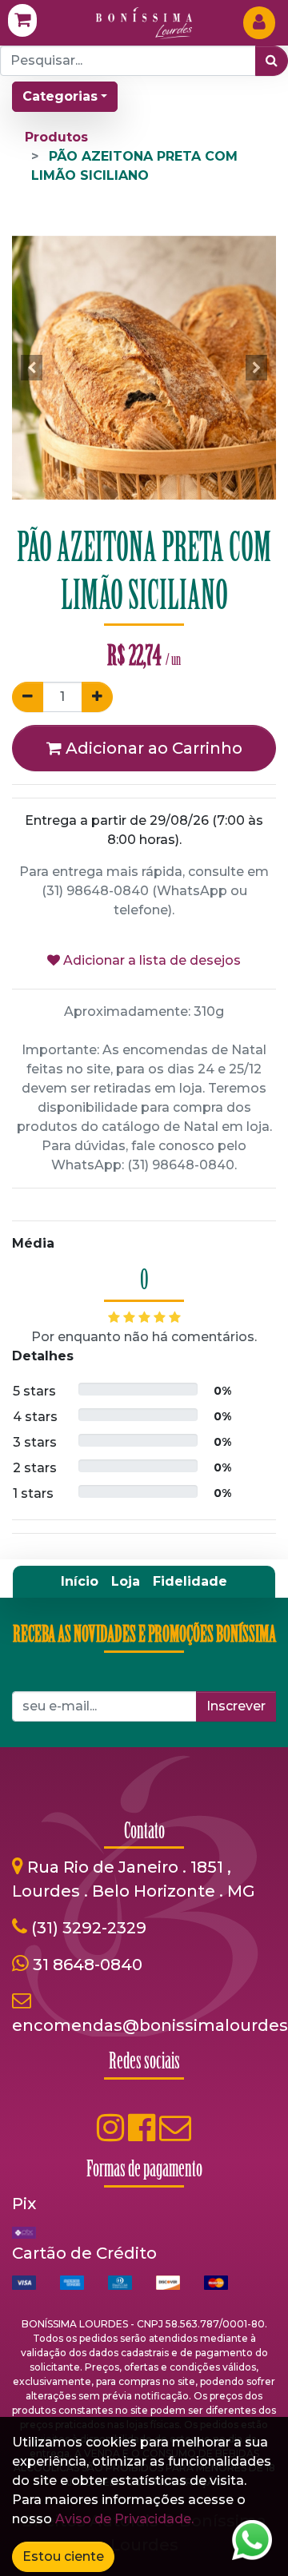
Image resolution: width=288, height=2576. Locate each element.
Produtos (56, 137)
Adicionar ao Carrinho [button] (152, 748)
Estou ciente (63, 2556)
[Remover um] (28, 697)
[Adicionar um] (97, 697)
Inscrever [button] (236, 1706)
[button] (32, 368)
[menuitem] (80, 1582)
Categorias (60, 96)
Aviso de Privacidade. (124, 2519)
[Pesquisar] (272, 61)
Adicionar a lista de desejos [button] (150, 960)
